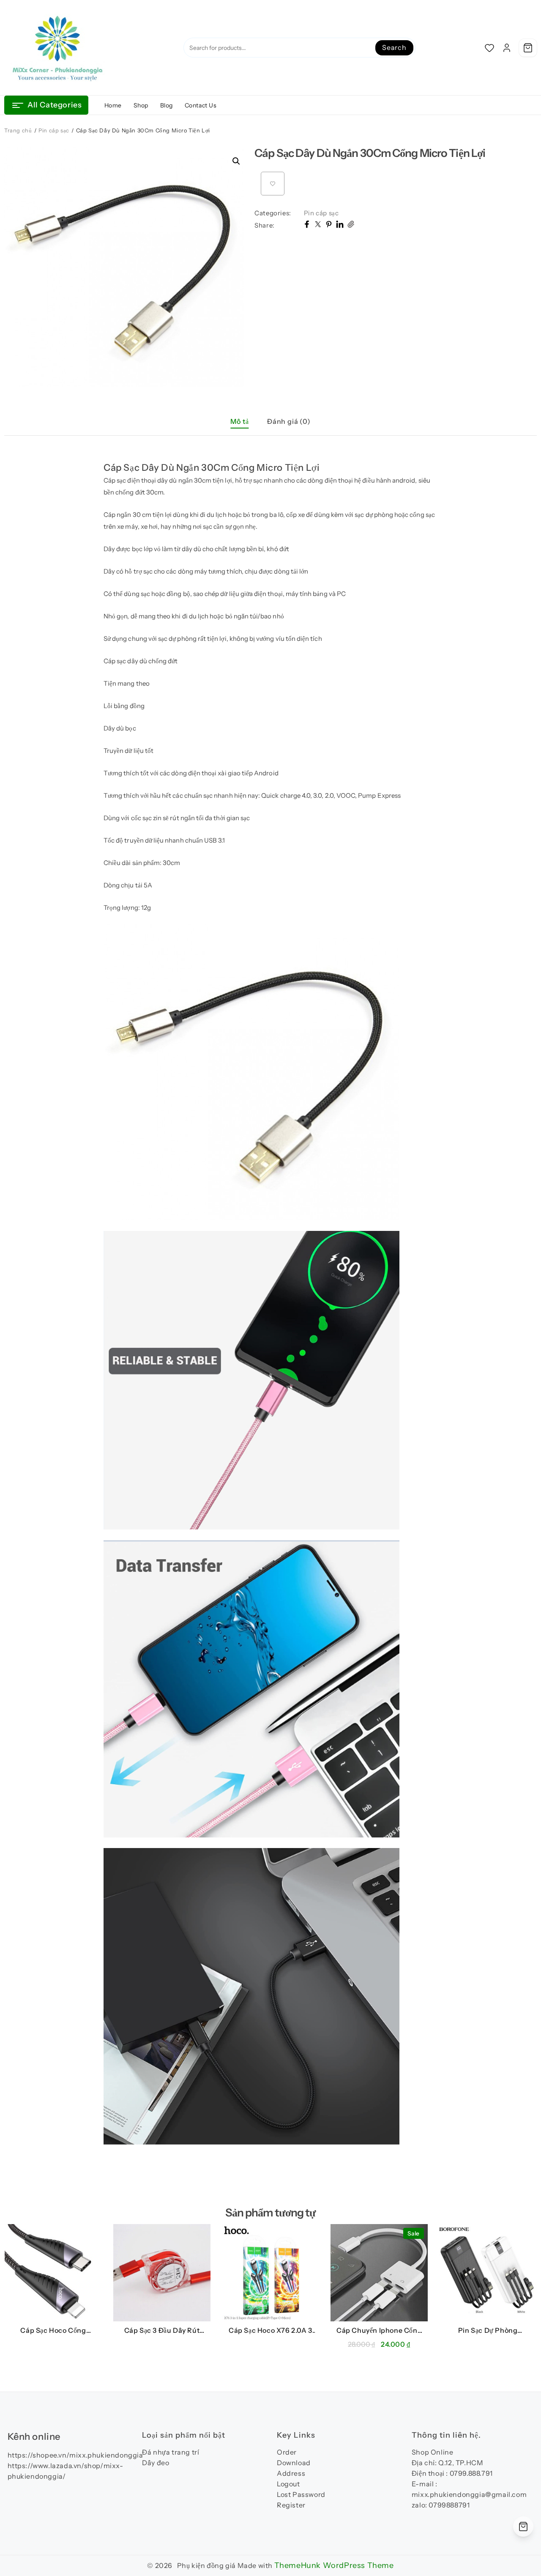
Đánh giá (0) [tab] (289, 421)
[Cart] (528, 48)
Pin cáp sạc (54, 130)
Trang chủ (18, 130)
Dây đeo (156, 2463)
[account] (507, 48)
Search (394, 47)
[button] (236, 161)
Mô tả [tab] (239, 421)
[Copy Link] (351, 225)
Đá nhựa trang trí (171, 2452)
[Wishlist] (489, 48)
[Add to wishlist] (273, 184)
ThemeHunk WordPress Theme (334, 2565)
